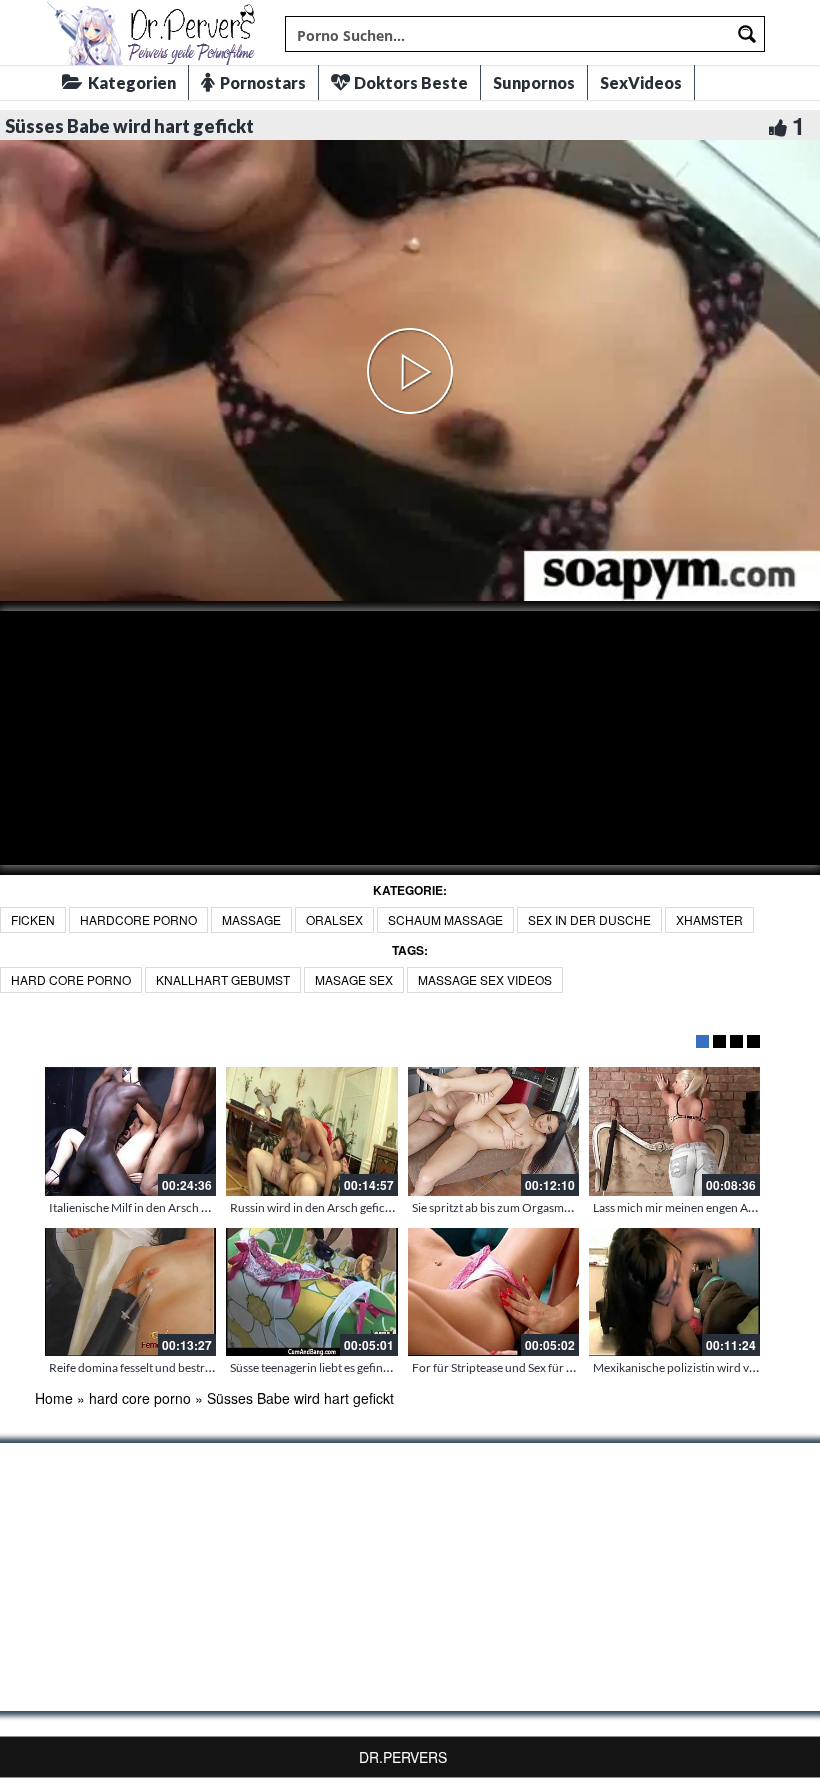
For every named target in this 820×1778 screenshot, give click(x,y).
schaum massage (445, 919)
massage (251, 919)
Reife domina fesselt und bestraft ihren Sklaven (170, 1367)
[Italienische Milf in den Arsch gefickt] (130, 1131)
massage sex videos (485, 979)
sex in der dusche (589, 919)
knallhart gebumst (223, 979)
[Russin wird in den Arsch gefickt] (311, 1131)
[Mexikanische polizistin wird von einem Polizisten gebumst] (674, 1292)
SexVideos (641, 82)
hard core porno (71, 979)
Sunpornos (534, 82)
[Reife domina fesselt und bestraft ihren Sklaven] (130, 1292)
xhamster (709, 919)
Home (54, 1398)
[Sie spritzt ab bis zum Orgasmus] (493, 1131)
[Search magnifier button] (747, 34)
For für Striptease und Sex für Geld (501, 1367)
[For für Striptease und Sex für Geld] (493, 1292)
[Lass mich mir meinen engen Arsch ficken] (674, 1131)
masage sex (354, 979)
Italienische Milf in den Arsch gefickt (142, 1207)
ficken (33, 919)
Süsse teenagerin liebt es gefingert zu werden (345, 1367)
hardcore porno (138, 919)
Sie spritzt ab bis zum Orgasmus (494, 1207)
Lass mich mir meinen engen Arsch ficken (699, 1207)
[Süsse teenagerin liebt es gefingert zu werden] (311, 1292)
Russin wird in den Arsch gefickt (312, 1207)
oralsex (334, 919)
